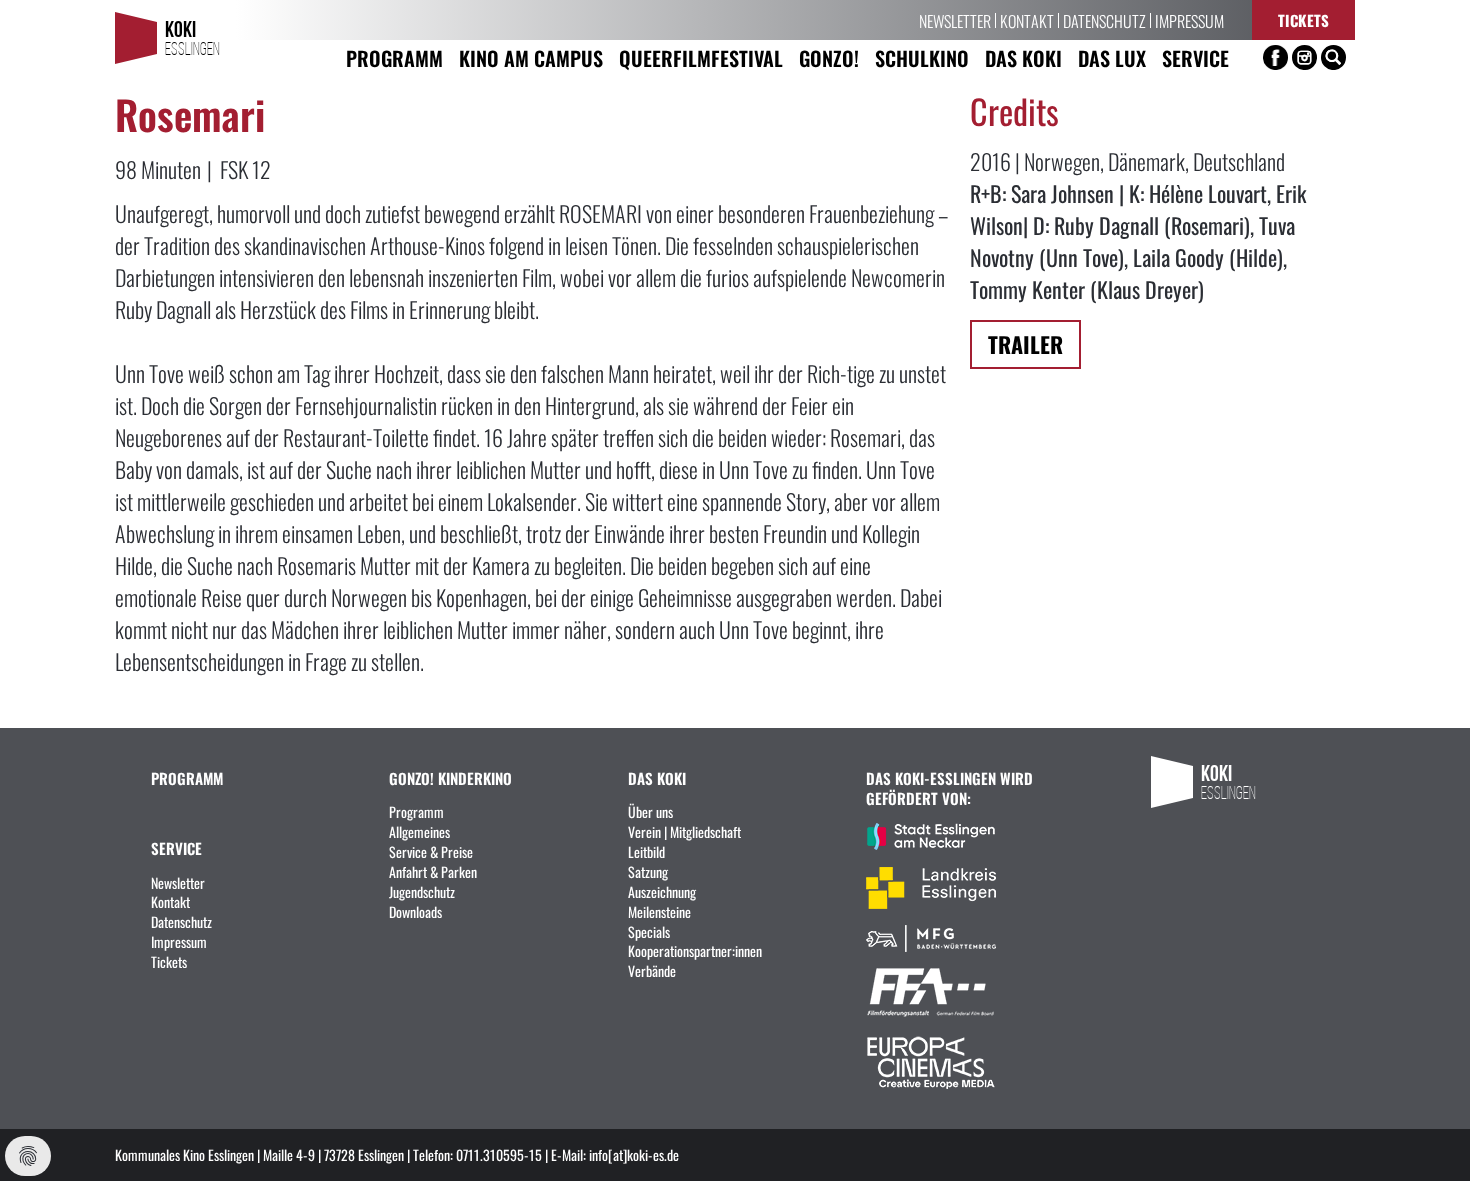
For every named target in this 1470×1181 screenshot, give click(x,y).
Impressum (1189, 20)
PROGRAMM (187, 777)
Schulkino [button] (922, 57)
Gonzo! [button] (829, 57)
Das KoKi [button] (1023, 57)
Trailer (1025, 343)
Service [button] (1195, 57)
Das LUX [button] (1112, 57)
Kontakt (1027, 20)
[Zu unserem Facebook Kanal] (1275, 57)
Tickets (1303, 19)
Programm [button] (394, 57)
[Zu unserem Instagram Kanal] (1304, 57)
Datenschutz (1104, 20)
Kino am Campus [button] (531, 57)
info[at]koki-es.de (634, 1154)
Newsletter (955, 20)
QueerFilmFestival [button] (701, 57)
